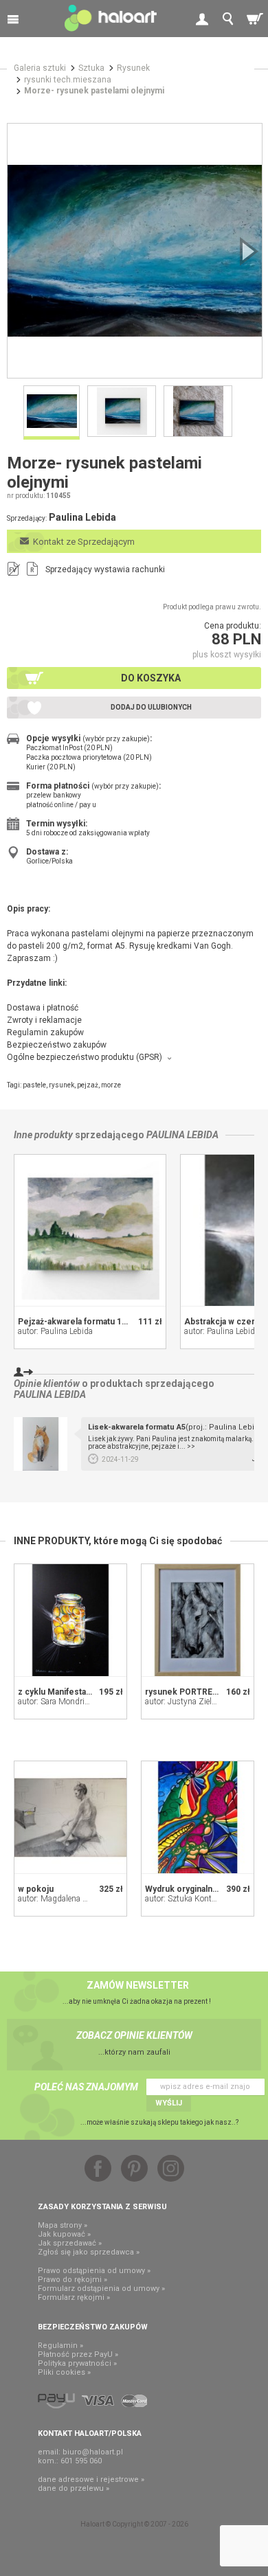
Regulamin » (60, 2346)
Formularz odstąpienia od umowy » (101, 2289)
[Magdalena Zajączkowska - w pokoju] (70, 1817)
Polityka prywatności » (77, 2363)
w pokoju (36, 1889)
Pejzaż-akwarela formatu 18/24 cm (86, 1322)
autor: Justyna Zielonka (187, 1702)
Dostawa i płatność (43, 1008)
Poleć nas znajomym (86, 2087)
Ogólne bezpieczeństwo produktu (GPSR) (85, 1057)
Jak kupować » (64, 2234)
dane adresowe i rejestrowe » (91, 2479)
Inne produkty (43, 1135)
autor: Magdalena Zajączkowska (76, 1899)
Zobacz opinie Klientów (134, 2035)
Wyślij (169, 2103)
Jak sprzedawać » (70, 2243)
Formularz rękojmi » (74, 2297)
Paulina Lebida (182, 1135)
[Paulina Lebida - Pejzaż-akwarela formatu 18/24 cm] (90, 1230)
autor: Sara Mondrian (56, 1702)
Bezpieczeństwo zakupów (57, 1045)
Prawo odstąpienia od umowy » (94, 2271)
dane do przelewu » (74, 2488)
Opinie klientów (47, 1383)
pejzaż (88, 1085)
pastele (34, 1085)
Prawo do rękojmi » (72, 2280)
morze (111, 1085)
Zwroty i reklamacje (44, 1020)
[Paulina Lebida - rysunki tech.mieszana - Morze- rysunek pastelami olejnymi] (135, 251)
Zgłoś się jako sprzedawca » (89, 2252)
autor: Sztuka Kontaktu (186, 1899)
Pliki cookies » (64, 2372)
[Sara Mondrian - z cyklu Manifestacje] (70, 1620)
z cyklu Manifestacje (58, 1692)
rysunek (62, 1085)
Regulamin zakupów (45, 1032)
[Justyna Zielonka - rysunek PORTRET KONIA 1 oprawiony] (198, 1620)
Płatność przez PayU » (78, 2354)
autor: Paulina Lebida (55, 1331)
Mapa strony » (63, 2225)
